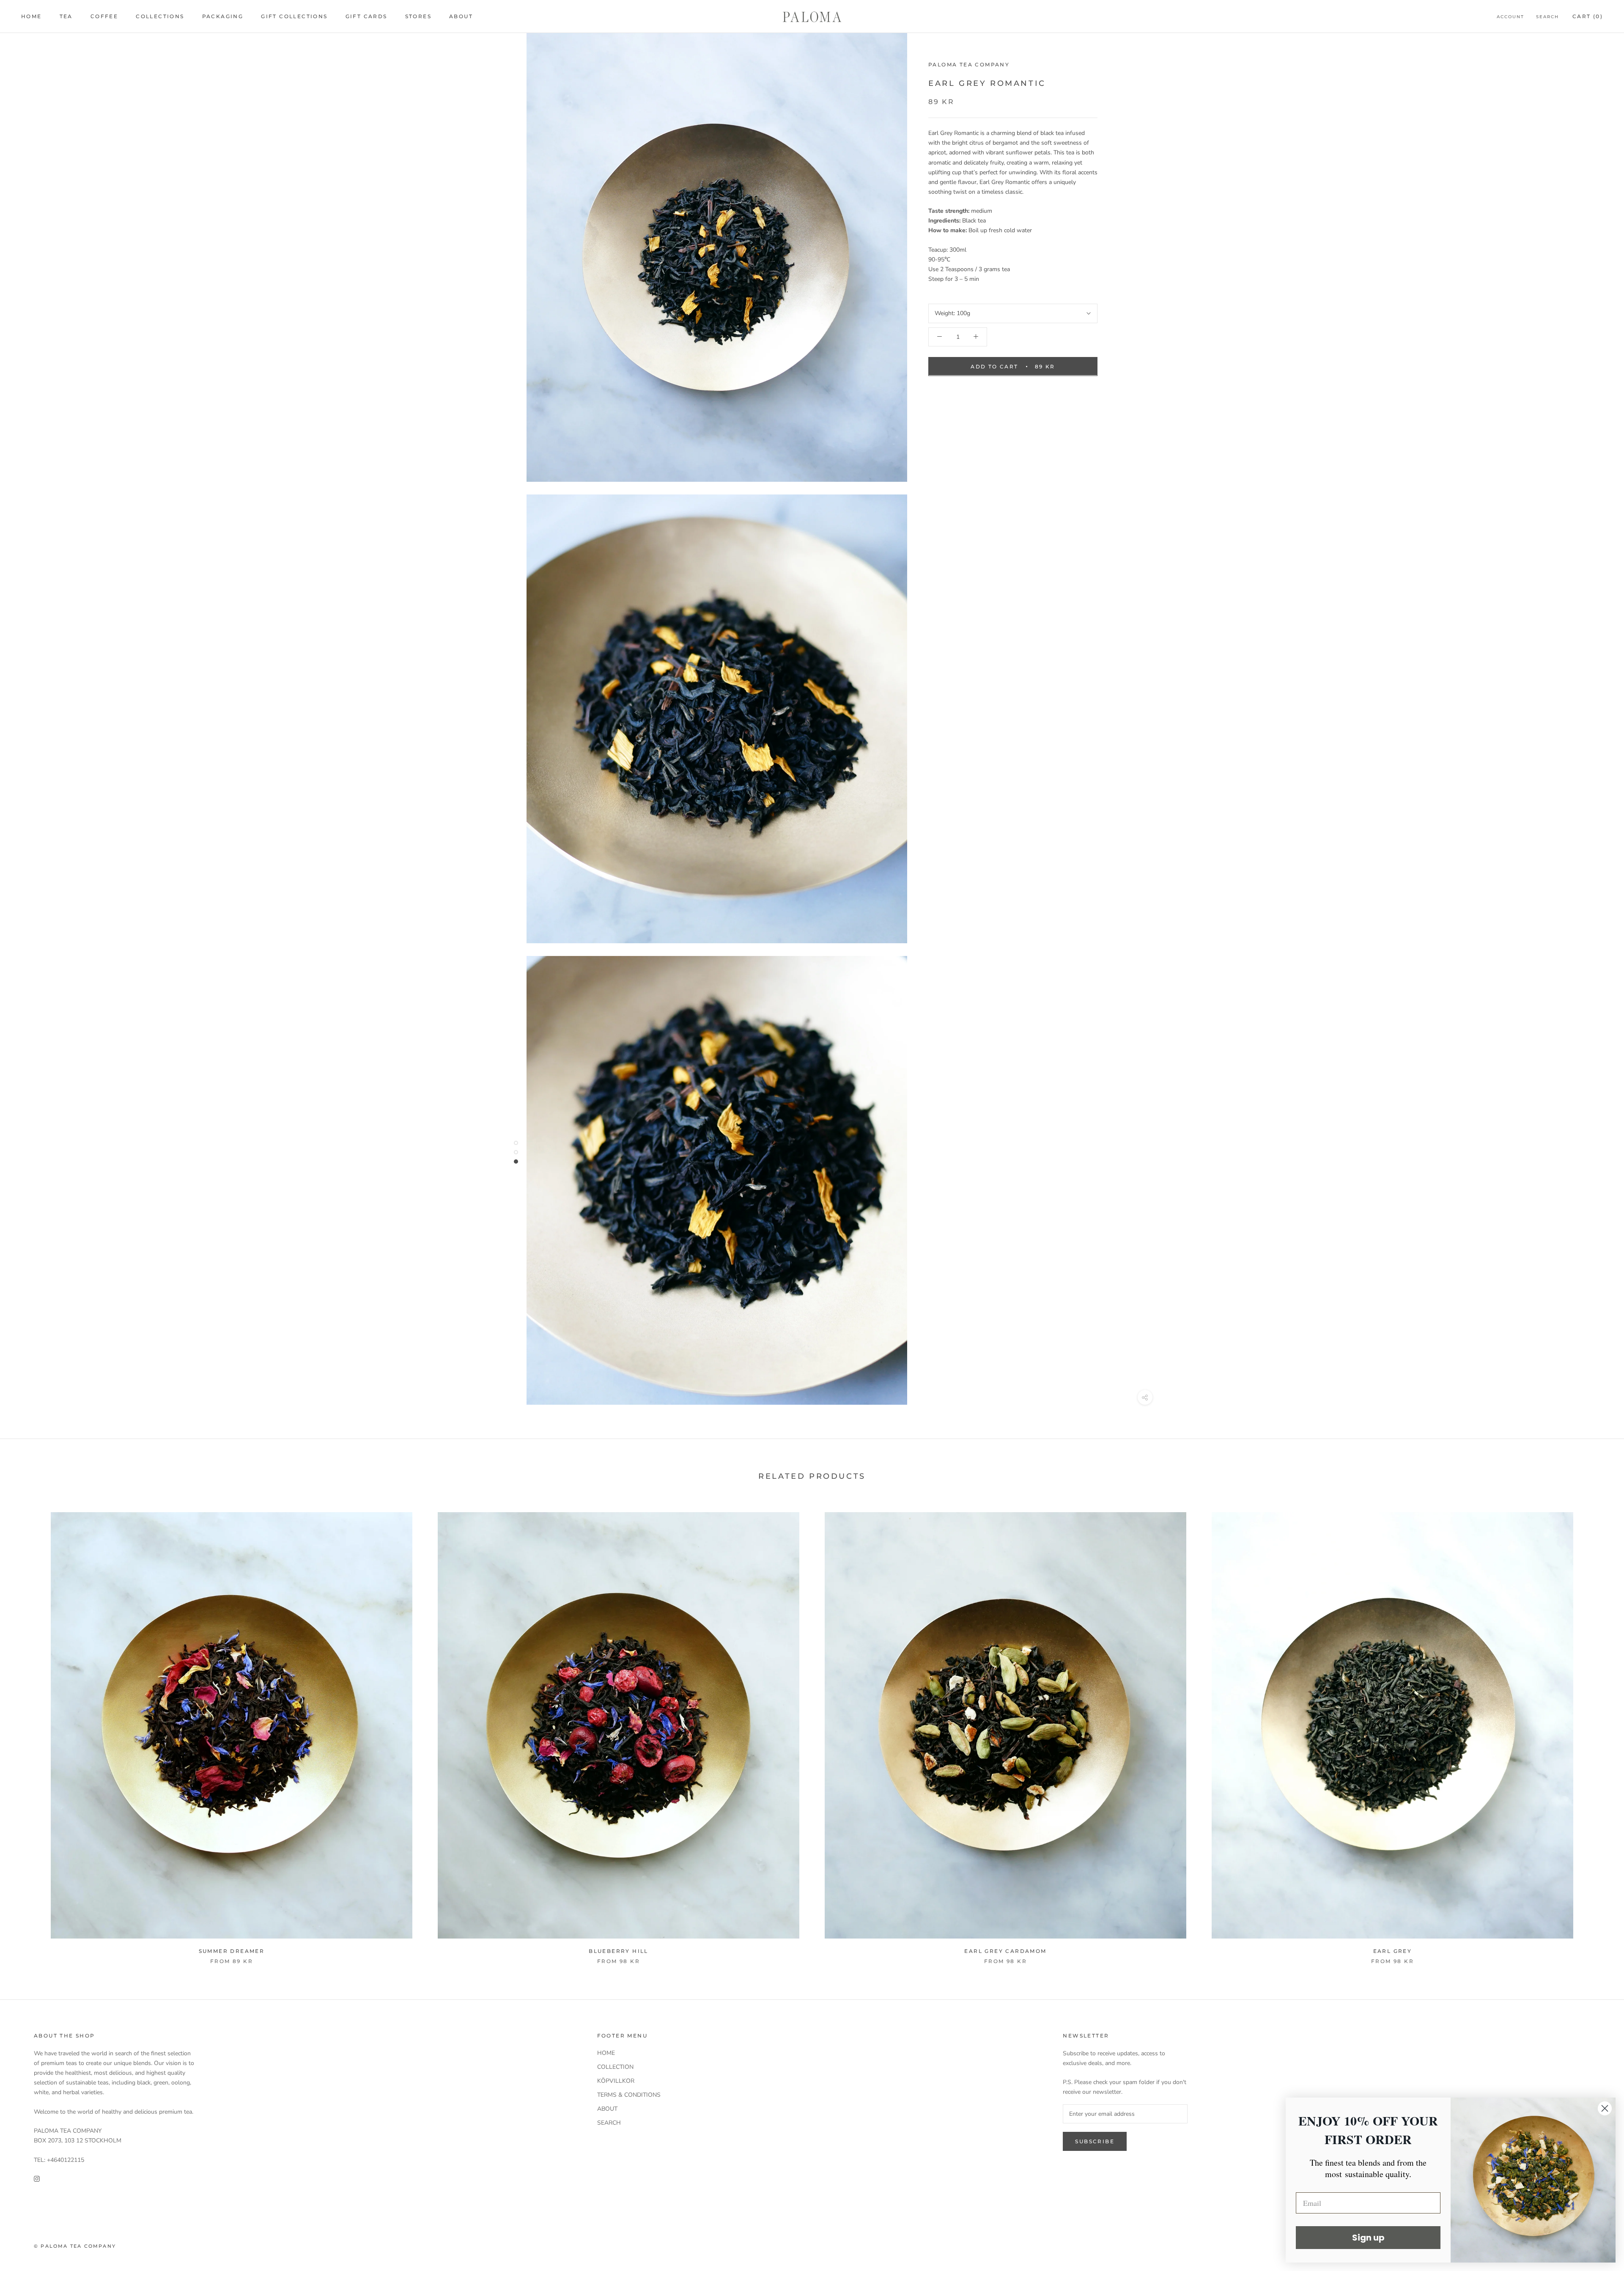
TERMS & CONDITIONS (629, 2095)
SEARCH (609, 2123)
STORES (418, 16)
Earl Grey (1393, 1951)
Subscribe (1095, 2141)
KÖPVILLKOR (616, 2081)
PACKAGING (223, 16)
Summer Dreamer (232, 1951)
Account (1510, 17)
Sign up (1368, 2238)
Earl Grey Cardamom (1005, 1951)
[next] (1598, 1740)
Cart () (1588, 16)
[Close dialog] (1605, 2108)
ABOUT (461, 16)
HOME (32, 16)
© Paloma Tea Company (75, 2246)
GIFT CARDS (366, 16)
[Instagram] (37, 2178)
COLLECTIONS (160, 16)
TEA (66, 16)
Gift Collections (294, 16)
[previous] (26, 1740)
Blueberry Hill (619, 1951)
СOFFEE (104, 16)
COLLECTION (615, 2067)
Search (1547, 17)
